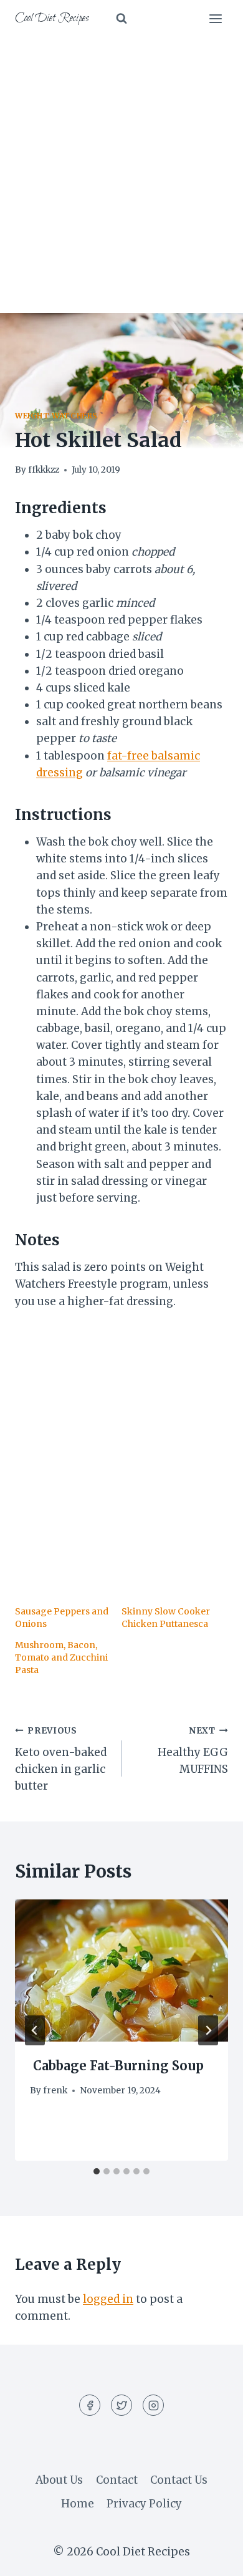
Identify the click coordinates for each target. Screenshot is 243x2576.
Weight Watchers (56, 416)
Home (78, 2504)
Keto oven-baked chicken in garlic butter (61, 1759)
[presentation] (121, 1971)
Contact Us (179, 2480)
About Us (59, 2480)
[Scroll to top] (212, 2557)
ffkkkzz (44, 470)
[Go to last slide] (35, 2030)
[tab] (97, 2171)
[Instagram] (153, 2405)
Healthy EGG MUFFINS (193, 1751)
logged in (108, 2299)
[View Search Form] (121, 19)
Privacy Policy (144, 2504)
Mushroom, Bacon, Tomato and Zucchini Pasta (61, 1657)
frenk (55, 2091)
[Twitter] (121, 2405)
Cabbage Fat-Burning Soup (117, 2066)
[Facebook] (90, 2405)
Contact (117, 2480)
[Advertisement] (121, 165)
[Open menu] (215, 18)
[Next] (208, 2030)
